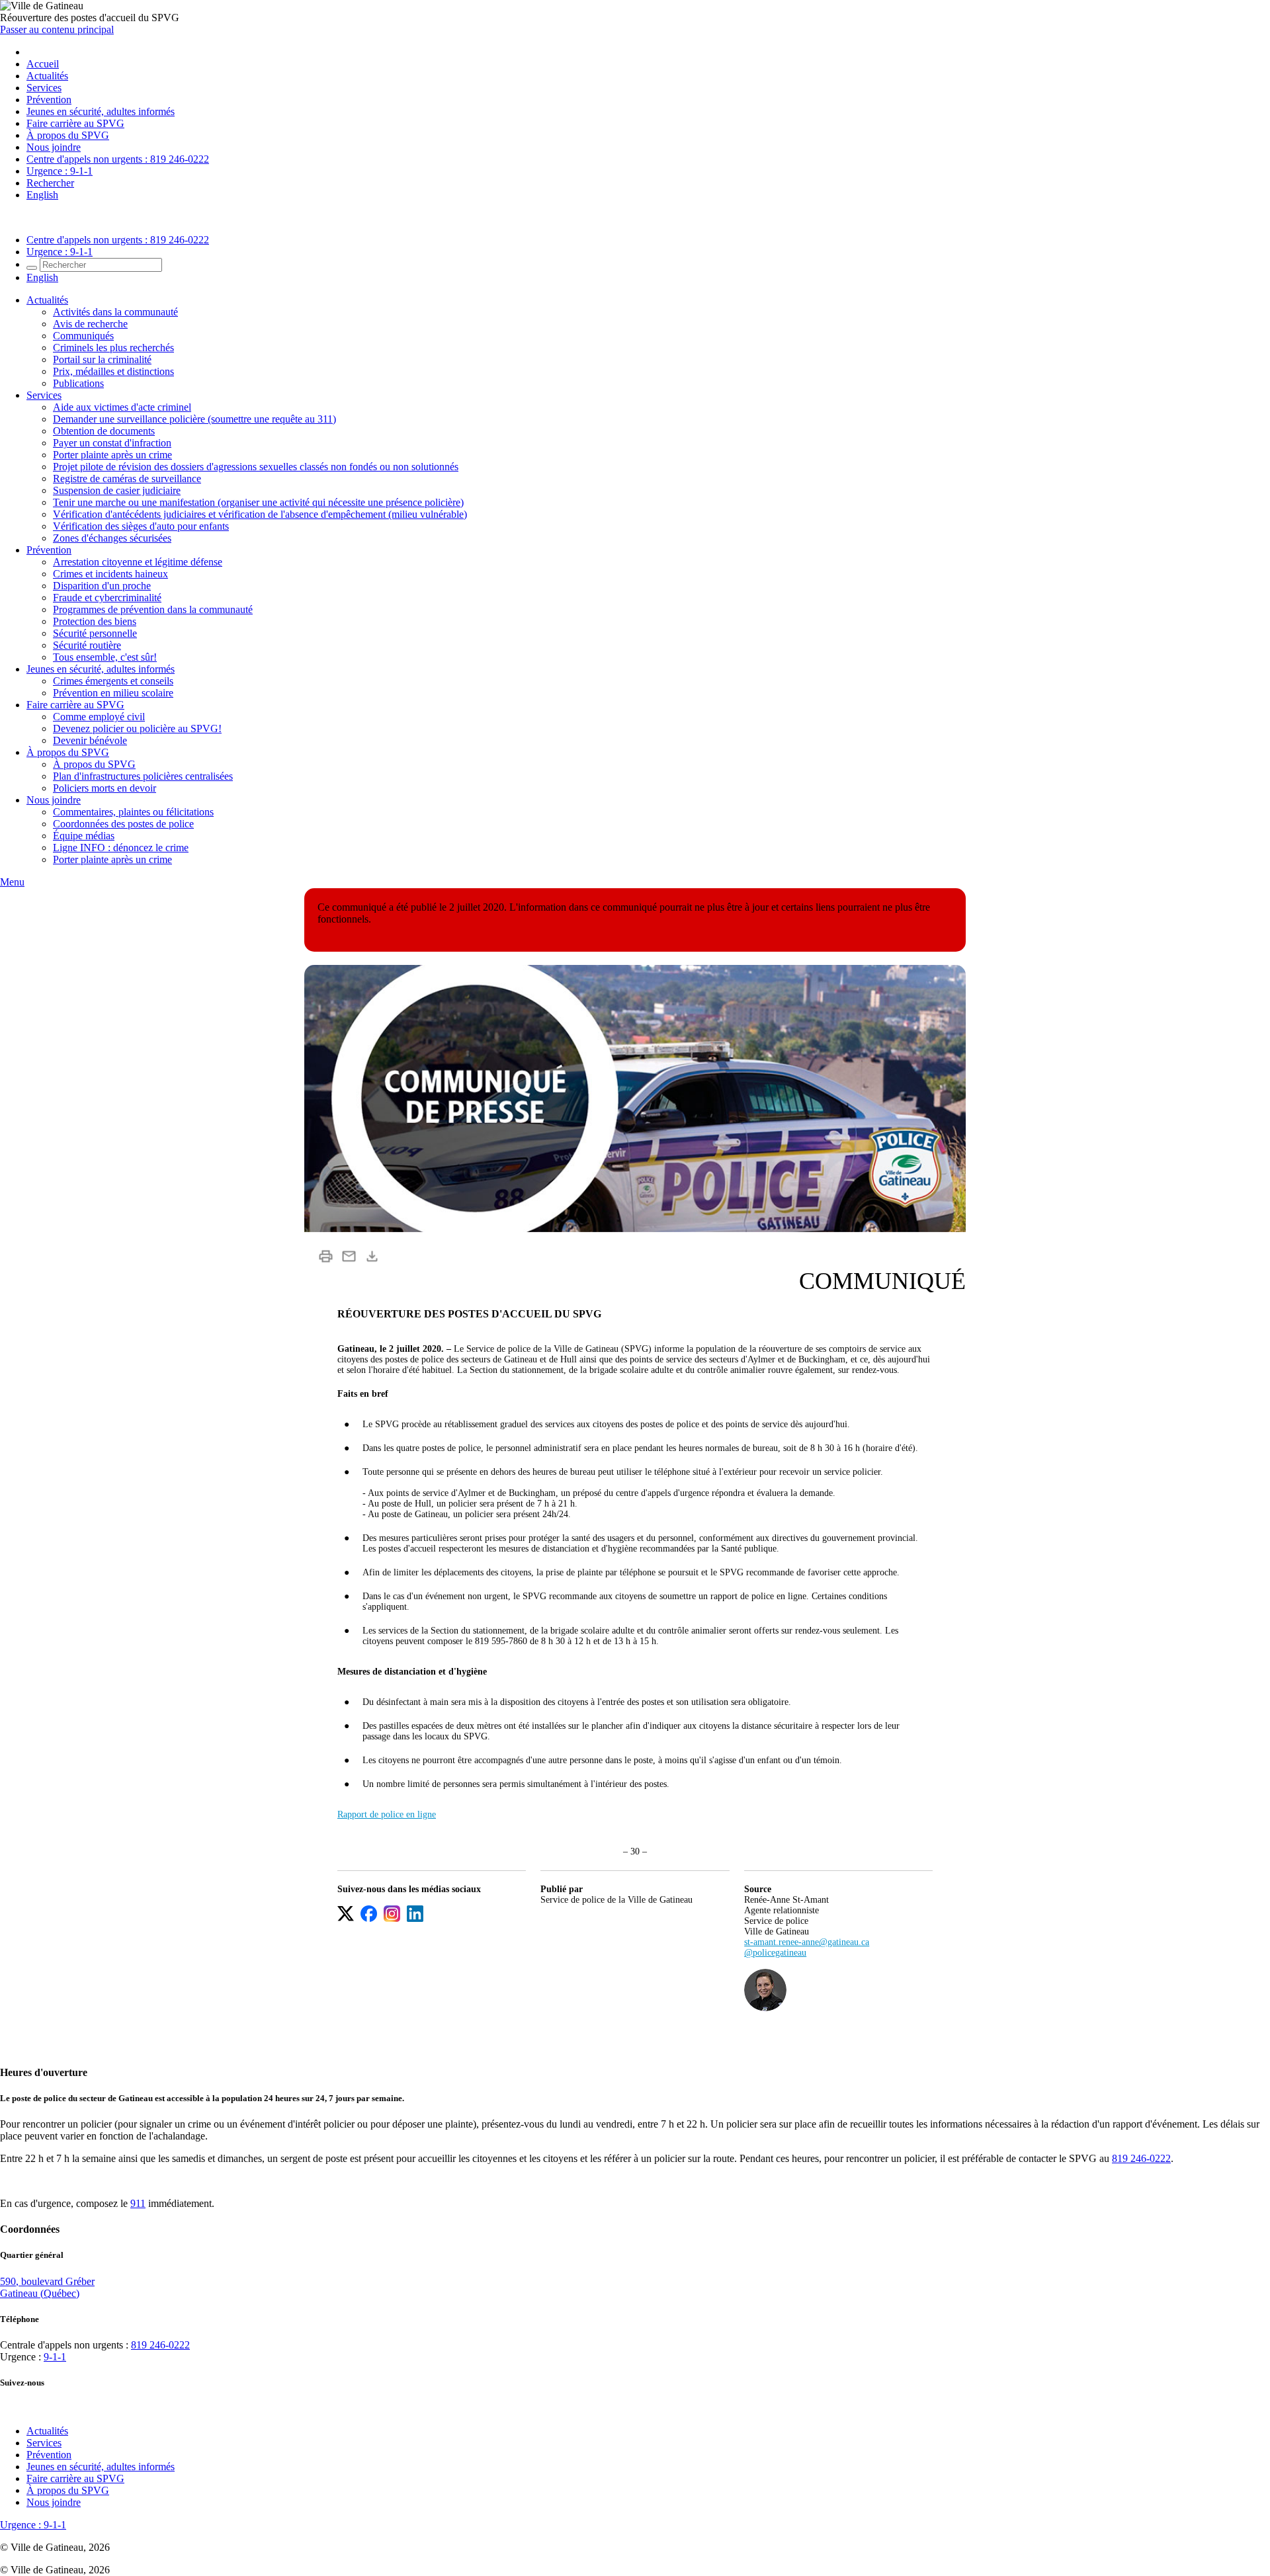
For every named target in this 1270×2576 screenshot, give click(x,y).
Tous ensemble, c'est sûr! (105, 657)
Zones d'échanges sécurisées (112, 538)
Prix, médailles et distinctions (113, 371)
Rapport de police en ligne (387, 1814)
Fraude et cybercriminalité (107, 598)
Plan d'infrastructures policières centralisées (143, 776)
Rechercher (50, 183)
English (42, 195)
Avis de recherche (90, 324)
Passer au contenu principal (57, 29)
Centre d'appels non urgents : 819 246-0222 (118, 159)
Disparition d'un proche (102, 586)
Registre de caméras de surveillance (127, 478)
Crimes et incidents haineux (110, 574)
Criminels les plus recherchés (113, 348)
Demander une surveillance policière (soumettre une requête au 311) (194, 419)
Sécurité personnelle (95, 633)
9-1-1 (55, 2357)
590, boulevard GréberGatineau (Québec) (47, 2287)
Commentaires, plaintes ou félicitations (133, 812)
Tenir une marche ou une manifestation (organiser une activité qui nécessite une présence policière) (258, 502)
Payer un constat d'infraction (112, 443)
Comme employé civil (99, 717)
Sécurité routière (87, 645)
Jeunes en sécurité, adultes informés (101, 111)
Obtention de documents (104, 431)
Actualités (47, 76)
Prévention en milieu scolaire (113, 693)
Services (44, 88)
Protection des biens (95, 621)
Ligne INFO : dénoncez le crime (121, 848)
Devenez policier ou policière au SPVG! (137, 728)
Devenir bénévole (90, 740)
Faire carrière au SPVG (75, 123)
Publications (78, 383)
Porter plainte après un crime (112, 455)
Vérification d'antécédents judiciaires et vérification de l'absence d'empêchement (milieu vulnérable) (260, 514)
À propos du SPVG (68, 135)
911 (138, 2203)
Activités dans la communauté (115, 312)
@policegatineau (775, 1953)
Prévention (49, 100)
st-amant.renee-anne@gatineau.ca (807, 1942)
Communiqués (83, 336)
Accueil (43, 64)
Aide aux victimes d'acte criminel (122, 407)
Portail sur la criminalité (102, 359)
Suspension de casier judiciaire (117, 490)
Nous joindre (54, 147)
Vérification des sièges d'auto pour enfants (141, 526)
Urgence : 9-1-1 (60, 171)
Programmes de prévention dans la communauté (153, 609)
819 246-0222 (1141, 2158)
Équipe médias (84, 836)
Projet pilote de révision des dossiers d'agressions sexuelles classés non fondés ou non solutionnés (256, 467)
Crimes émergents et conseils (113, 681)
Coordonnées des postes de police (123, 824)
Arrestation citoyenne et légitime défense (138, 562)
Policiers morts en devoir (105, 788)
